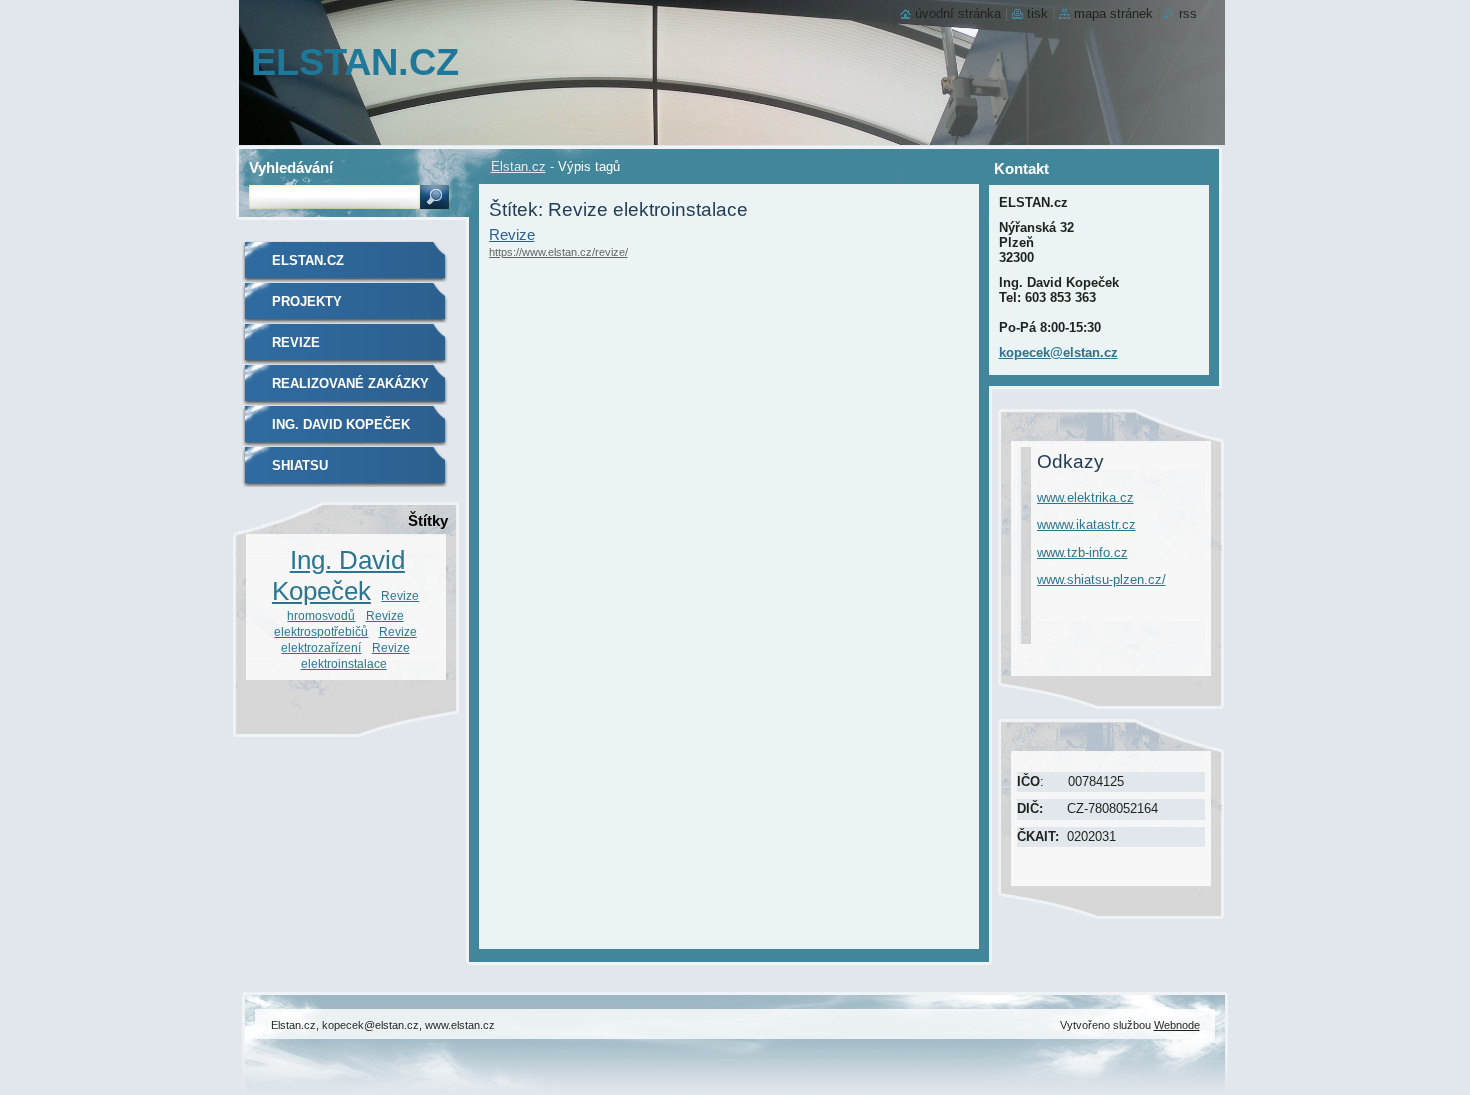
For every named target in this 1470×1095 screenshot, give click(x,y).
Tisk (1037, 13)
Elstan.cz (518, 166)
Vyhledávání (291, 167)
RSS (1188, 13)
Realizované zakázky (350, 383)
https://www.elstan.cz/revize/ (558, 252)
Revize (512, 234)
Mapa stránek (1113, 13)
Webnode (1177, 1025)
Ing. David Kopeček (341, 424)
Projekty (307, 301)
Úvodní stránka (958, 13)
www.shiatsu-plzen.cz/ (1101, 579)
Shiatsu (300, 465)
